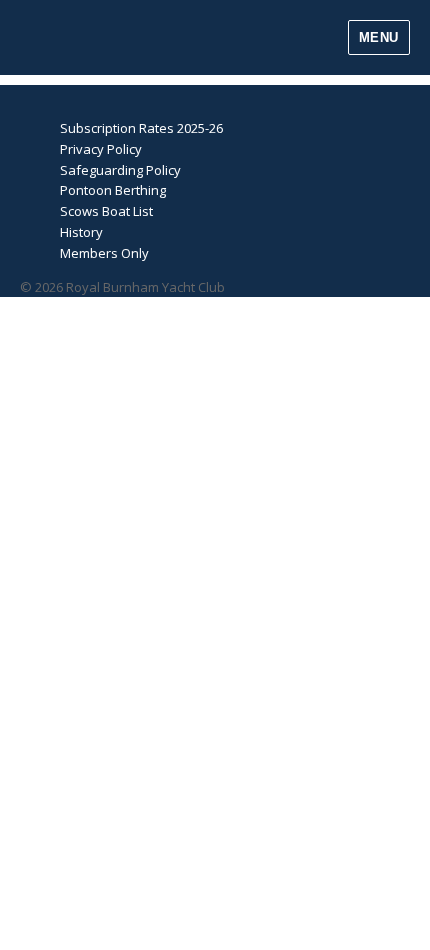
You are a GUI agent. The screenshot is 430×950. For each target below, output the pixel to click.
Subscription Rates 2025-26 (141, 128)
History (81, 232)
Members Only (104, 253)
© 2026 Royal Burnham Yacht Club (122, 287)
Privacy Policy (101, 149)
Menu (379, 37)
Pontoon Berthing (113, 190)
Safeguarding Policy (120, 170)
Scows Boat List (106, 211)
